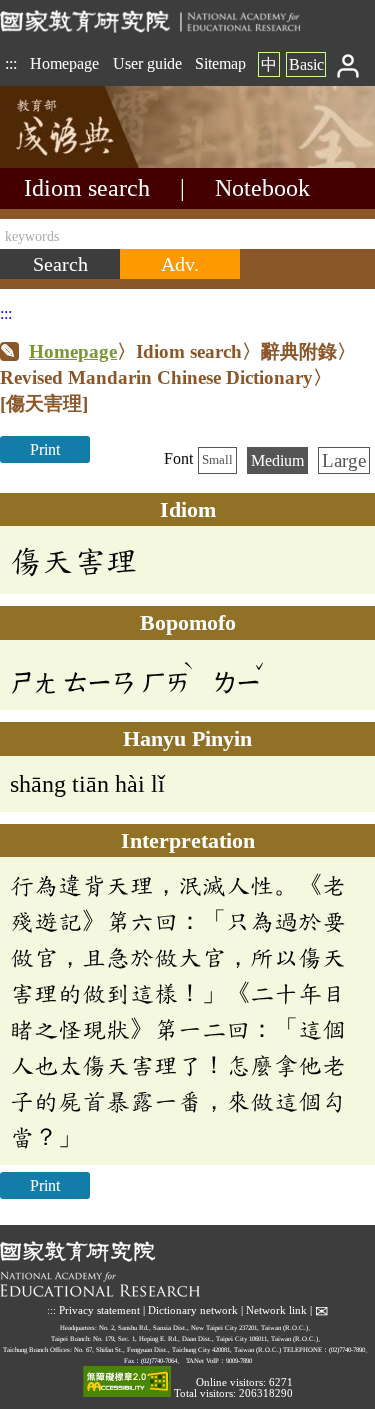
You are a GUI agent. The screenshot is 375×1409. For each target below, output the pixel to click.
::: (11, 63)
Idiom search (87, 188)
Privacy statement (99, 1310)
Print (45, 449)
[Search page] (100, 162)
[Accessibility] (127, 1382)
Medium (277, 460)
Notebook (262, 188)
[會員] (348, 64)
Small (217, 460)
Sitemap (220, 63)
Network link (276, 1310)
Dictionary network (193, 1310)
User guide (147, 63)
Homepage (64, 63)
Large (344, 460)
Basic (306, 64)
